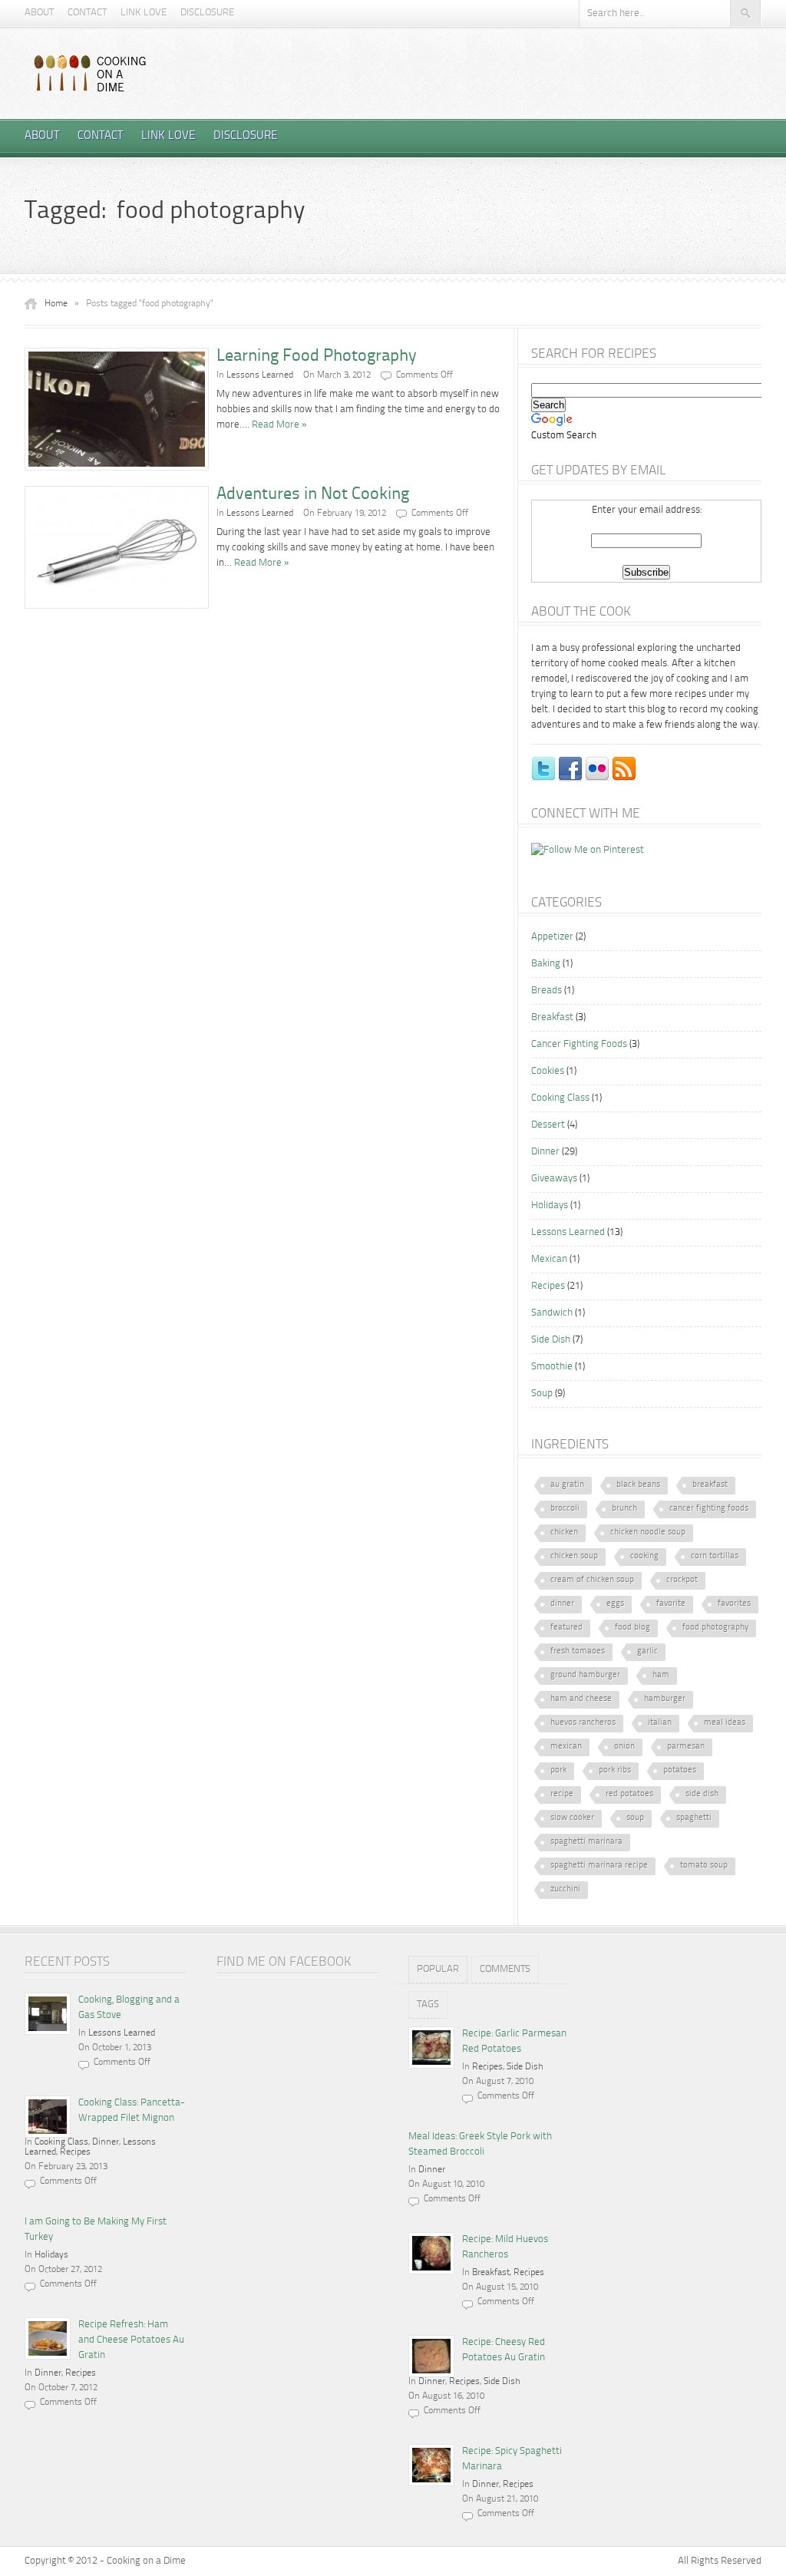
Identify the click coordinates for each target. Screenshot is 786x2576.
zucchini (565, 1889)
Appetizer (552, 937)
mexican (566, 1747)
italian (660, 1723)
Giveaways (554, 1179)
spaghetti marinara (586, 1842)
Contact (87, 13)
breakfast (710, 1485)
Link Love (144, 13)
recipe (562, 1794)
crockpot (682, 1580)
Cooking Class (560, 1098)
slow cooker (572, 1818)
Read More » (279, 425)
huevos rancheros (583, 1723)
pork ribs (615, 1770)
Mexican (549, 1259)
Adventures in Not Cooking (313, 494)
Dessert (548, 1125)
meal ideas (725, 1723)
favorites (734, 1604)
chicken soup (574, 1556)
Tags (428, 2005)
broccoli (565, 1509)
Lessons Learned (260, 375)
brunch (624, 1509)
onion (624, 1747)
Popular (438, 1969)
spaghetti (694, 1818)
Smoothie (552, 1367)
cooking (644, 1556)
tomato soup (704, 1866)
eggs (615, 1604)
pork (558, 1770)
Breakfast (552, 1017)
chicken (564, 1532)
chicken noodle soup (648, 1532)
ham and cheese (581, 1699)
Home (56, 304)
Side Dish (551, 1340)
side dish (702, 1794)
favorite (671, 1604)
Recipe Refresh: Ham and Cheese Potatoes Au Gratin (131, 2340)
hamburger (665, 1699)
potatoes (680, 1770)
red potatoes (629, 1794)
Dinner (545, 1152)
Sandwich (552, 1313)
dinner (562, 1604)
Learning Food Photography (317, 356)
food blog (632, 1628)
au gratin (567, 1485)
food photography (715, 1628)
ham (661, 1675)
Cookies (548, 1071)
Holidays (550, 1205)
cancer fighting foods (709, 1509)
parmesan (686, 1747)
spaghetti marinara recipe (599, 1866)
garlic (647, 1651)
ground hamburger (585, 1675)
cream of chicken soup (592, 1580)
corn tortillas (715, 1556)
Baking (546, 964)
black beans (638, 1485)
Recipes (548, 1286)
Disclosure (207, 13)
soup (635, 1818)
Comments (505, 1969)
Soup (542, 1394)
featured (566, 1628)
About (39, 13)
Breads (547, 991)
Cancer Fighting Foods (579, 1044)
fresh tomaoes (578, 1651)
